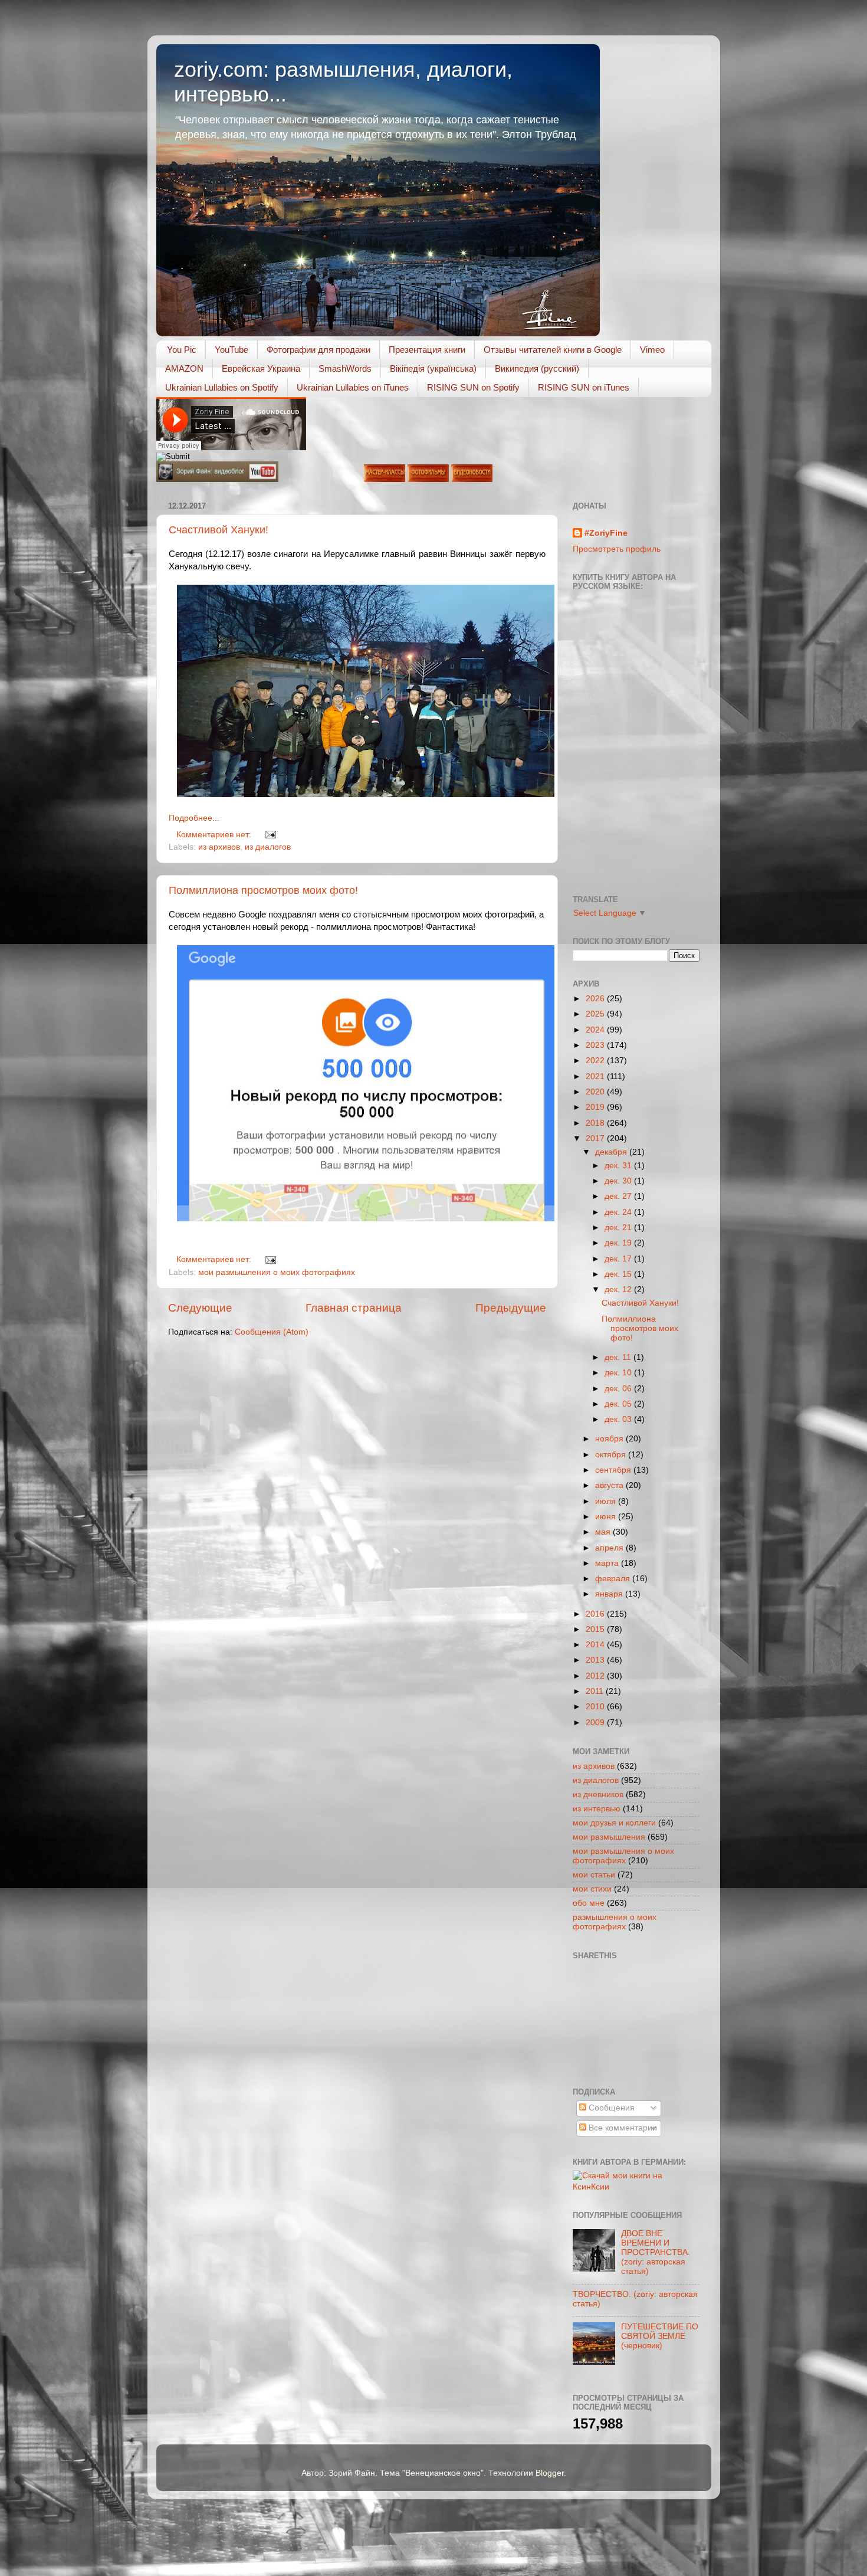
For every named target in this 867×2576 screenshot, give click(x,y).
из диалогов (268, 847)
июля (607, 1501)
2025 (596, 1014)
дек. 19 (619, 1243)
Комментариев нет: (215, 835)
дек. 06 (619, 1389)
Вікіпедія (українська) (433, 368)
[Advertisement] (626, 2022)
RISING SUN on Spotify (473, 387)
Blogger (550, 2473)
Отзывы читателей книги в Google (553, 350)
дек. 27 (619, 1196)
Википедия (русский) (537, 368)
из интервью (597, 1809)
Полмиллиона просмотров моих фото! (263, 890)
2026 (596, 999)
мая (604, 1532)
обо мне (589, 1903)
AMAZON (184, 368)
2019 (596, 1107)
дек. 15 (619, 1274)
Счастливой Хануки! (219, 530)
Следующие (200, 1308)
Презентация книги (427, 350)
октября (612, 1455)
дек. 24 (619, 1212)
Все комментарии (622, 2128)
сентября (614, 1470)
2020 (596, 1092)
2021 (596, 1076)
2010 (596, 1707)
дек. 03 (619, 1419)
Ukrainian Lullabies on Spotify (222, 387)
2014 (596, 1645)
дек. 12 (619, 1289)
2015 (596, 1629)
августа (610, 1485)
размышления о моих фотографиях (615, 1922)
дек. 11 (619, 1357)
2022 (596, 1061)
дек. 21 (619, 1228)
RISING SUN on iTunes (584, 387)
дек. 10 (619, 1373)
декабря (612, 1152)
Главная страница (354, 1308)
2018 (596, 1123)
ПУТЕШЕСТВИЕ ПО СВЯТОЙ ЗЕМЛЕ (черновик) (660, 2336)
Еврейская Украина (261, 368)
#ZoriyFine (606, 533)
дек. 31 (619, 1166)
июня (607, 1517)
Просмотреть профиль (617, 549)
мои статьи (594, 1875)
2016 (596, 1614)
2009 (596, 1723)
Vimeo (652, 350)
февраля (614, 1579)
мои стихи (592, 1889)
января (610, 1594)
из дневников (598, 1795)
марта (608, 1563)
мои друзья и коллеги (614, 1823)
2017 (596, 1138)
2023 (596, 1045)
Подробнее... (194, 818)
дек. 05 (619, 1404)
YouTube (231, 350)
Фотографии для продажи (318, 350)
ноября (610, 1439)
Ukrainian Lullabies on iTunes (353, 387)
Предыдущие (511, 1308)
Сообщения (610, 2108)
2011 (596, 1691)
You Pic (182, 350)
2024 (596, 1030)
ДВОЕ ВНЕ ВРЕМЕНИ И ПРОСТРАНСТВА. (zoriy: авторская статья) (656, 2253)
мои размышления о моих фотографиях (277, 1272)
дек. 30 (619, 1181)
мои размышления (609, 1837)
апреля (610, 1548)
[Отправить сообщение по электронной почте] (269, 835)
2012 (596, 1676)
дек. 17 (619, 1259)
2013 (596, 1660)
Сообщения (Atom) (272, 1332)
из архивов (219, 847)
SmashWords (345, 368)
